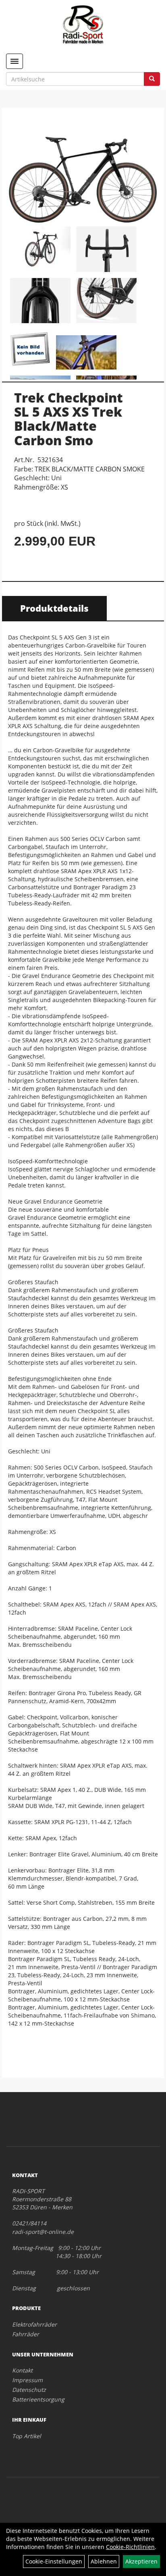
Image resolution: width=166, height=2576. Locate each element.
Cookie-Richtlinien (130, 2547)
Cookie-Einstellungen (54, 2561)
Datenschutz (29, 2390)
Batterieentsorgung (38, 2399)
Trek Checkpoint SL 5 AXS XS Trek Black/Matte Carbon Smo (68, 419)
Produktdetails (54, 608)
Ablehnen (104, 2561)
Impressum (27, 2380)
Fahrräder (26, 2334)
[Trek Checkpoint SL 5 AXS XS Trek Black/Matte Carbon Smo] (83, 168)
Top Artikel (27, 2436)
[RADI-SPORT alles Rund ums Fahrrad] (83, 24)
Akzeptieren (141, 2561)
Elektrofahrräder (34, 2324)
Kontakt (22, 2370)
